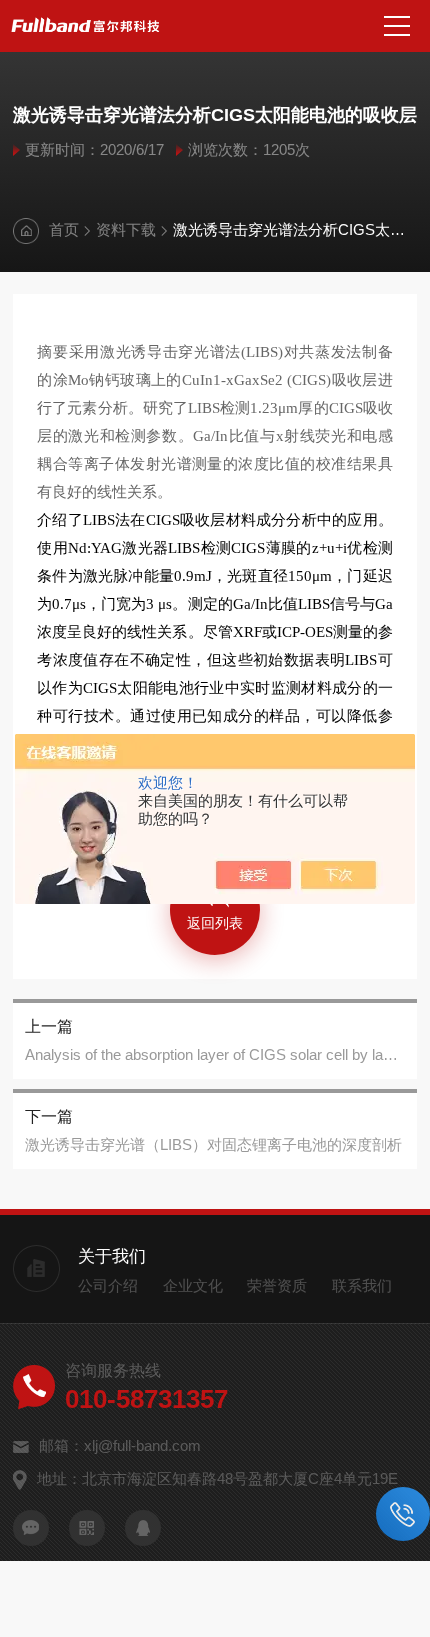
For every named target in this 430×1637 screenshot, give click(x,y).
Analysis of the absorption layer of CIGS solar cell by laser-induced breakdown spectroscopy (215, 1054)
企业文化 (193, 1285)
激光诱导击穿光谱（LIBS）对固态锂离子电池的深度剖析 (213, 1144)
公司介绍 (108, 1285)
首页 (64, 229)
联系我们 (362, 1285)
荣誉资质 (277, 1285)
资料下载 (126, 229)
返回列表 (215, 923)
